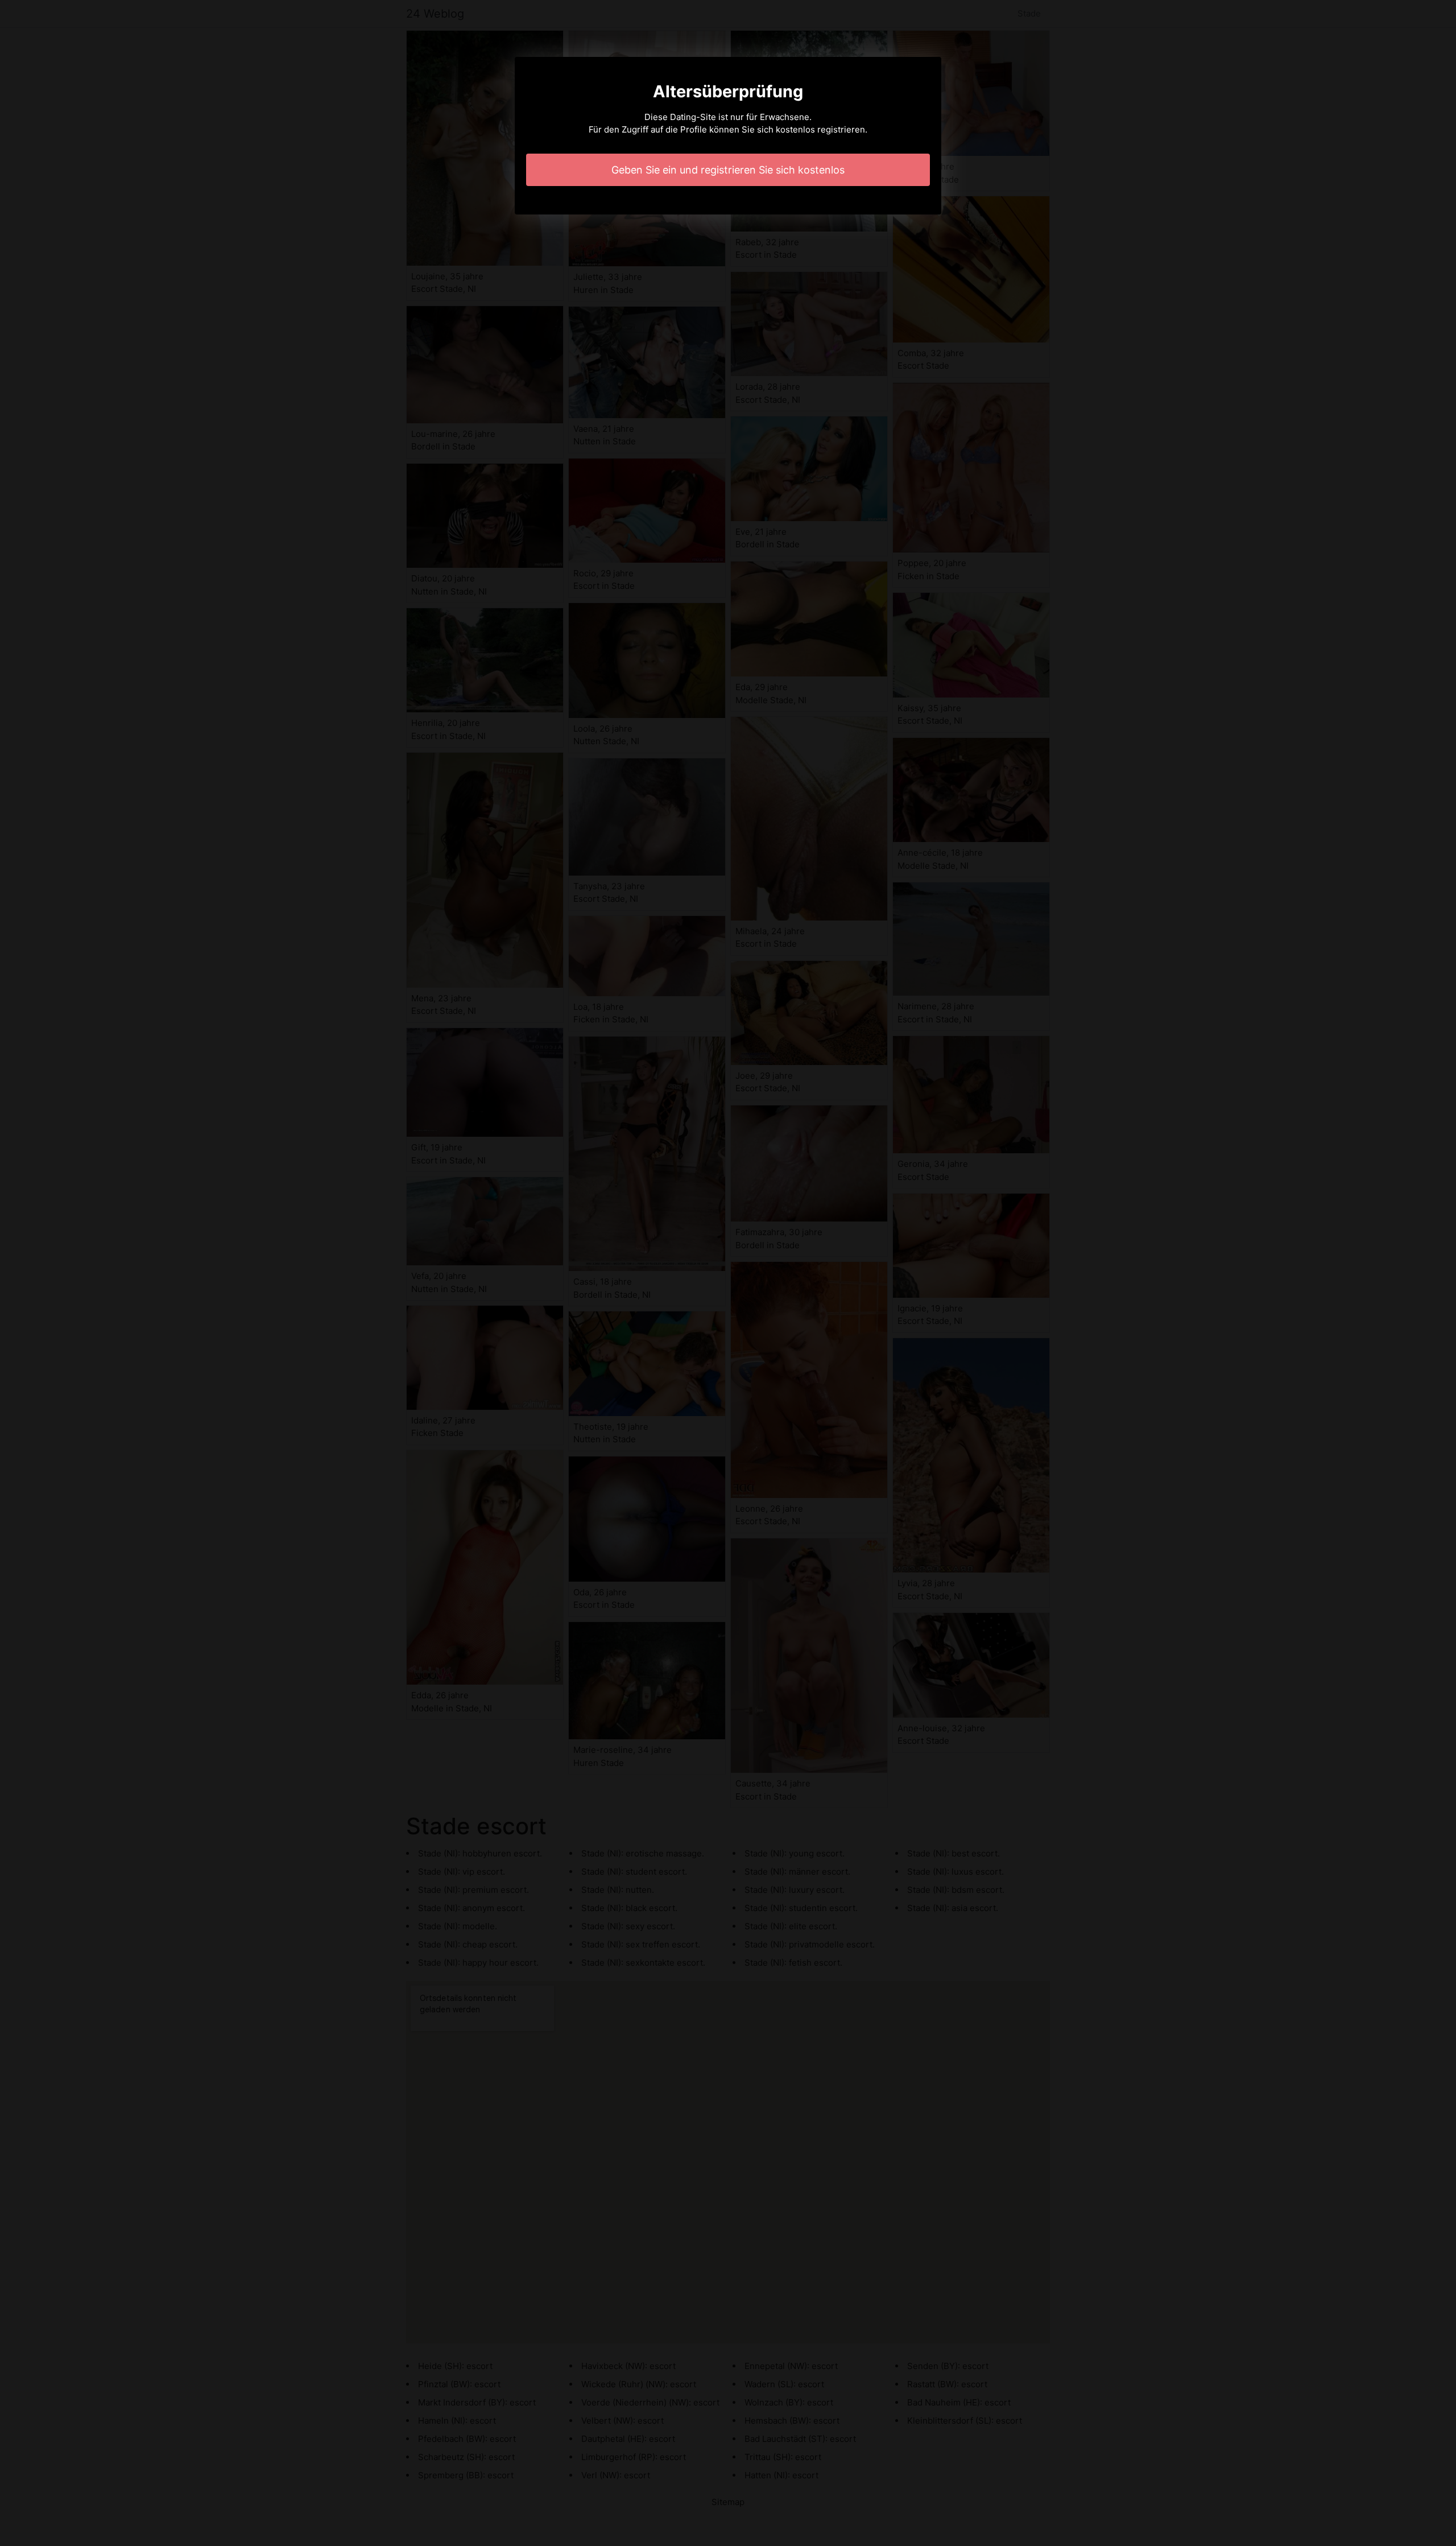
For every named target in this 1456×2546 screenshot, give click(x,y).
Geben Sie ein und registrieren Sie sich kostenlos (728, 170)
